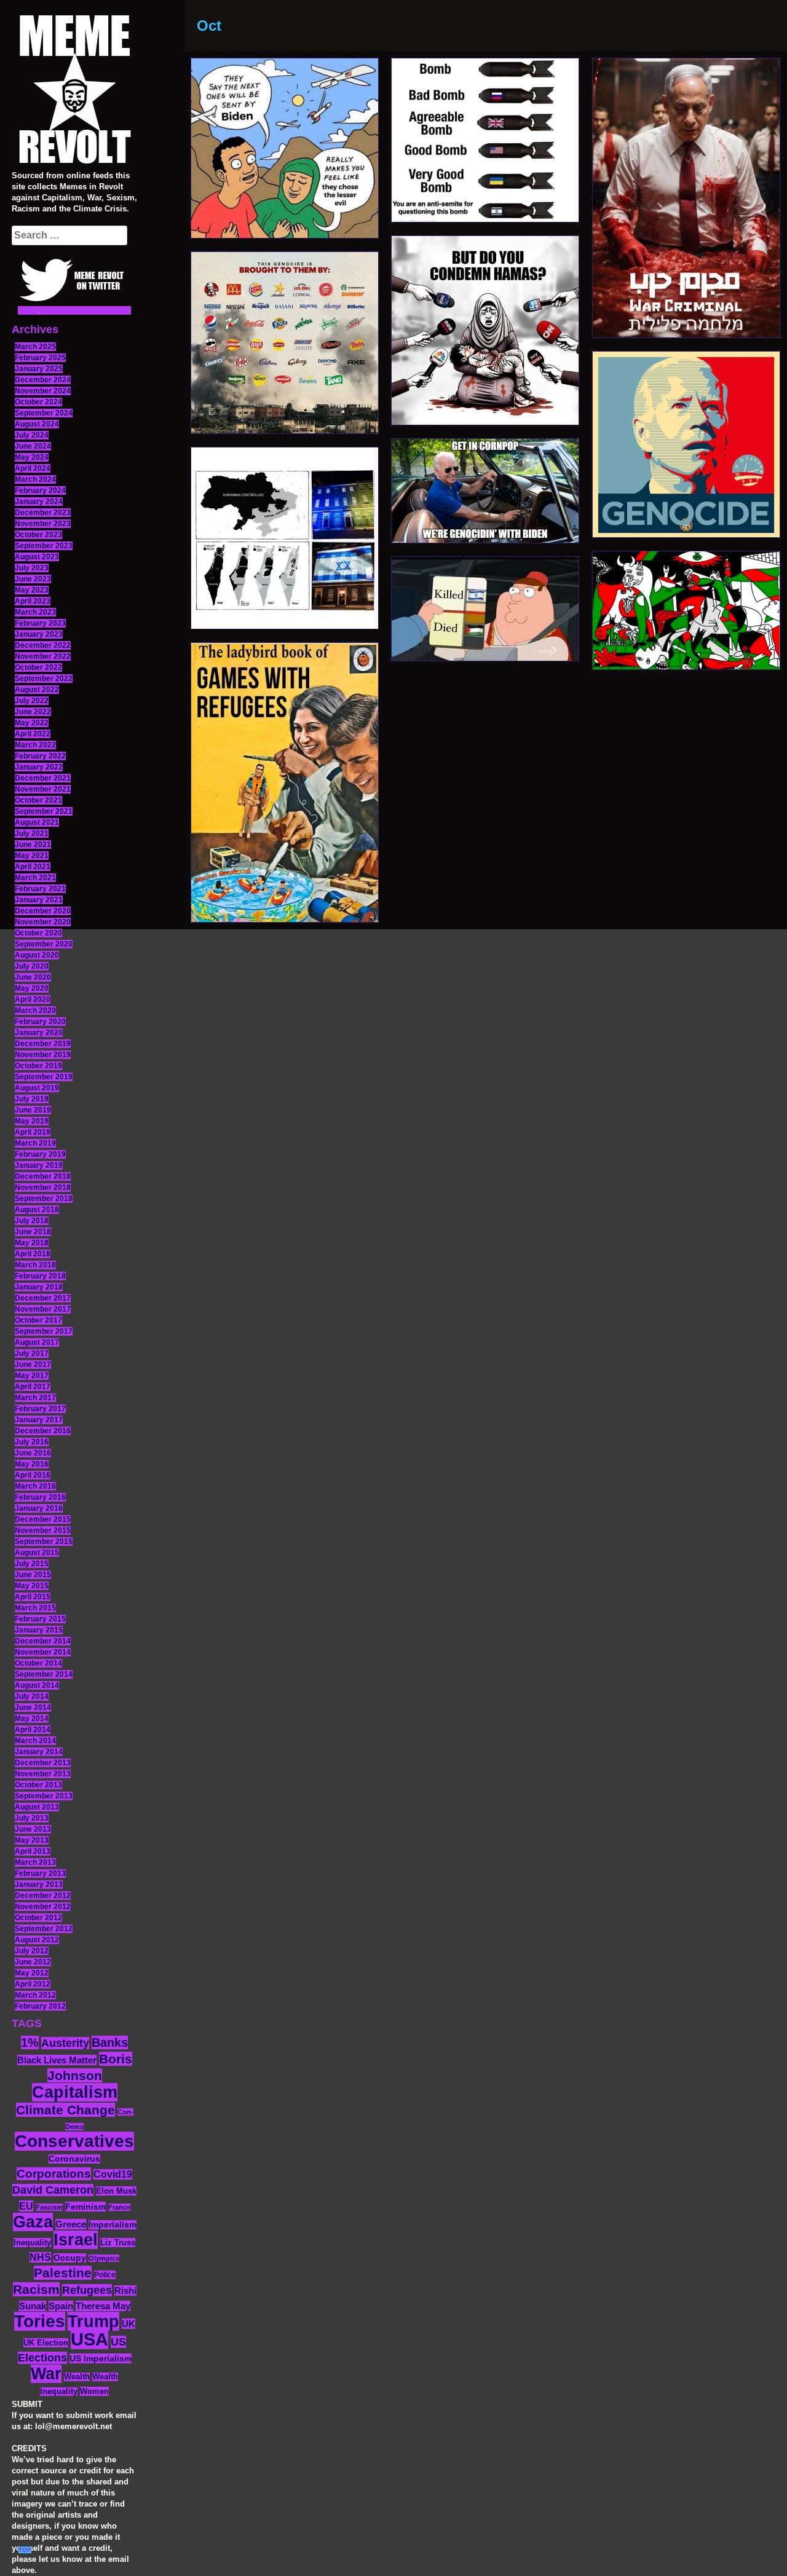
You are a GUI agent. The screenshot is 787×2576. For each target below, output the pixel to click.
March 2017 (35, 1398)
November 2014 (43, 1652)
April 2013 (33, 1851)
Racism (36, 2289)
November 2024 (43, 391)
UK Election (46, 2343)
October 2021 (38, 800)
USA (89, 2339)
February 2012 (40, 2006)
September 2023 (44, 546)
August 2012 (37, 1940)
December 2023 (43, 513)
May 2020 (32, 988)
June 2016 (33, 1453)
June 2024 (33, 446)
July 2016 (32, 1442)
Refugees (87, 2290)
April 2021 (33, 867)
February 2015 (40, 1619)
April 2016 (33, 1475)
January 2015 (39, 1630)
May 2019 (32, 1121)
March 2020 (35, 1010)
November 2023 (43, 524)
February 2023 (40, 623)
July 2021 (32, 833)
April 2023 (33, 601)
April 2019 (33, 1132)
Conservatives (74, 2141)
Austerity (65, 2043)
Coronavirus (74, 2159)
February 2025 (40, 358)
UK (129, 2324)
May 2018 (32, 1243)
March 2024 (35, 479)
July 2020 (32, 966)
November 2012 (43, 1907)
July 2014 (32, 1696)
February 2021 (40, 889)
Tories (40, 2321)
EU (26, 2206)
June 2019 (33, 1110)
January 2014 (39, 1752)
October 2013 (38, 1785)
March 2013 (35, 1862)
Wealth (77, 2377)
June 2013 (33, 1829)
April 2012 (33, 1984)
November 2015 (43, 1530)
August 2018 (37, 1210)
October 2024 (38, 402)
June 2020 (33, 977)
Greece (71, 2224)
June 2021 (33, 845)
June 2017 (33, 1365)
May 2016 (32, 1464)
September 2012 (44, 1929)
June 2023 (33, 579)
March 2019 (35, 1143)
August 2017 (37, 1342)
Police (105, 2275)
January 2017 (39, 1420)
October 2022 (38, 668)
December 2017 (43, 1298)
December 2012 (43, 1896)
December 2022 (43, 645)
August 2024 (37, 424)
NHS (40, 2257)
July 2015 (32, 1564)
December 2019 (43, 1044)
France (119, 2207)
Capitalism (75, 2092)
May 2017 (32, 1376)
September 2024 (44, 413)
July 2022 (32, 701)
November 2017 (43, 1309)
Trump (93, 2321)
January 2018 (39, 1287)
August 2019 (37, 1088)
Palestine (63, 2273)
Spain (61, 2306)
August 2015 (37, 1553)
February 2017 (40, 1409)
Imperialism (113, 2225)
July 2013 (32, 1818)
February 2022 (40, 756)
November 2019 (43, 1055)
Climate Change (65, 2110)
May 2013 (32, 1840)
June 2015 (33, 1575)
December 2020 (43, 911)
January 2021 (39, 900)
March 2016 (35, 1486)
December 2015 (43, 1519)
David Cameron (53, 2190)
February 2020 (40, 1022)
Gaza (33, 2222)
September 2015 (44, 1542)
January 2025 (39, 369)
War (46, 2374)
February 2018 (40, 1276)
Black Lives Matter (57, 2060)
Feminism (85, 2207)
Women (94, 2391)
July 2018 (32, 1221)
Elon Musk (116, 2191)
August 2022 (37, 690)
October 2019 (38, 1066)
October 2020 (38, 933)
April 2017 (33, 1387)
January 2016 (39, 1508)
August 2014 (37, 1685)
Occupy (70, 2258)
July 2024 (32, 435)
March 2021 (35, 878)
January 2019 (39, 1165)
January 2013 (39, 1885)
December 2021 (43, 778)
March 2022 (35, 745)
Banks (110, 2042)
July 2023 (32, 568)
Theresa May (103, 2306)
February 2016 (40, 1497)
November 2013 (43, 1774)
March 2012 (35, 1995)
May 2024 (32, 457)
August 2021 (37, 822)
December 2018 (43, 1176)
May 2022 (32, 723)
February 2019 (40, 1154)
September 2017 (44, 1331)
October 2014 (38, 1663)
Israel (76, 2240)
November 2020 (43, 922)
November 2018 (43, 1188)
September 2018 (44, 1199)
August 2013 (37, 1807)
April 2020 (33, 999)
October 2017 (38, 1320)
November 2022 (43, 656)
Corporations (54, 2174)
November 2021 (43, 789)
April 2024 (33, 468)
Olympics (104, 2258)
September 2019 (44, 1077)
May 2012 (32, 1973)
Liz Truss (118, 2243)
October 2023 (38, 535)
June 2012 (33, 1962)
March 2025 (35, 347)
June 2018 (33, 1232)
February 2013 (40, 1873)
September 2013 (44, 1796)
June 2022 (33, 712)
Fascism (49, 2207)
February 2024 (40, 490)
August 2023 (37, 557)
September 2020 (44, 944)
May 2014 (32, 1719)
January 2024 (39, 502)
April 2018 (33, 1254)
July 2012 (32, 1951)
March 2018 (35, 1265)
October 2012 (38, 1918)
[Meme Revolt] (74, 91)
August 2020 (37, 955)
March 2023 (35, 612)
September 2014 (44, 1674)
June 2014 (33, 1707)
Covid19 (113, 2174)
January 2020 (39, 1033)
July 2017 (32, 1353)
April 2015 (33, 1597)
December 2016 (43, 1431)
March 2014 (35, 1741)
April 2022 (33, 734)
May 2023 (32, 590)
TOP (25, 2550)
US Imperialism (101, 2358)
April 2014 (33, 1730)
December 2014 (43, 1641)
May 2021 (32, 856)
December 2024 (43, 380)
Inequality (32, 2243)
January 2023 (39, 634)
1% (30, 2042)
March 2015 (35, 1608)
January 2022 (39, 767)
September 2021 (44, 811)
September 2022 (44, 679)
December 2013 (43, 1763)
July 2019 (32, 1099)
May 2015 (32, 1586)
